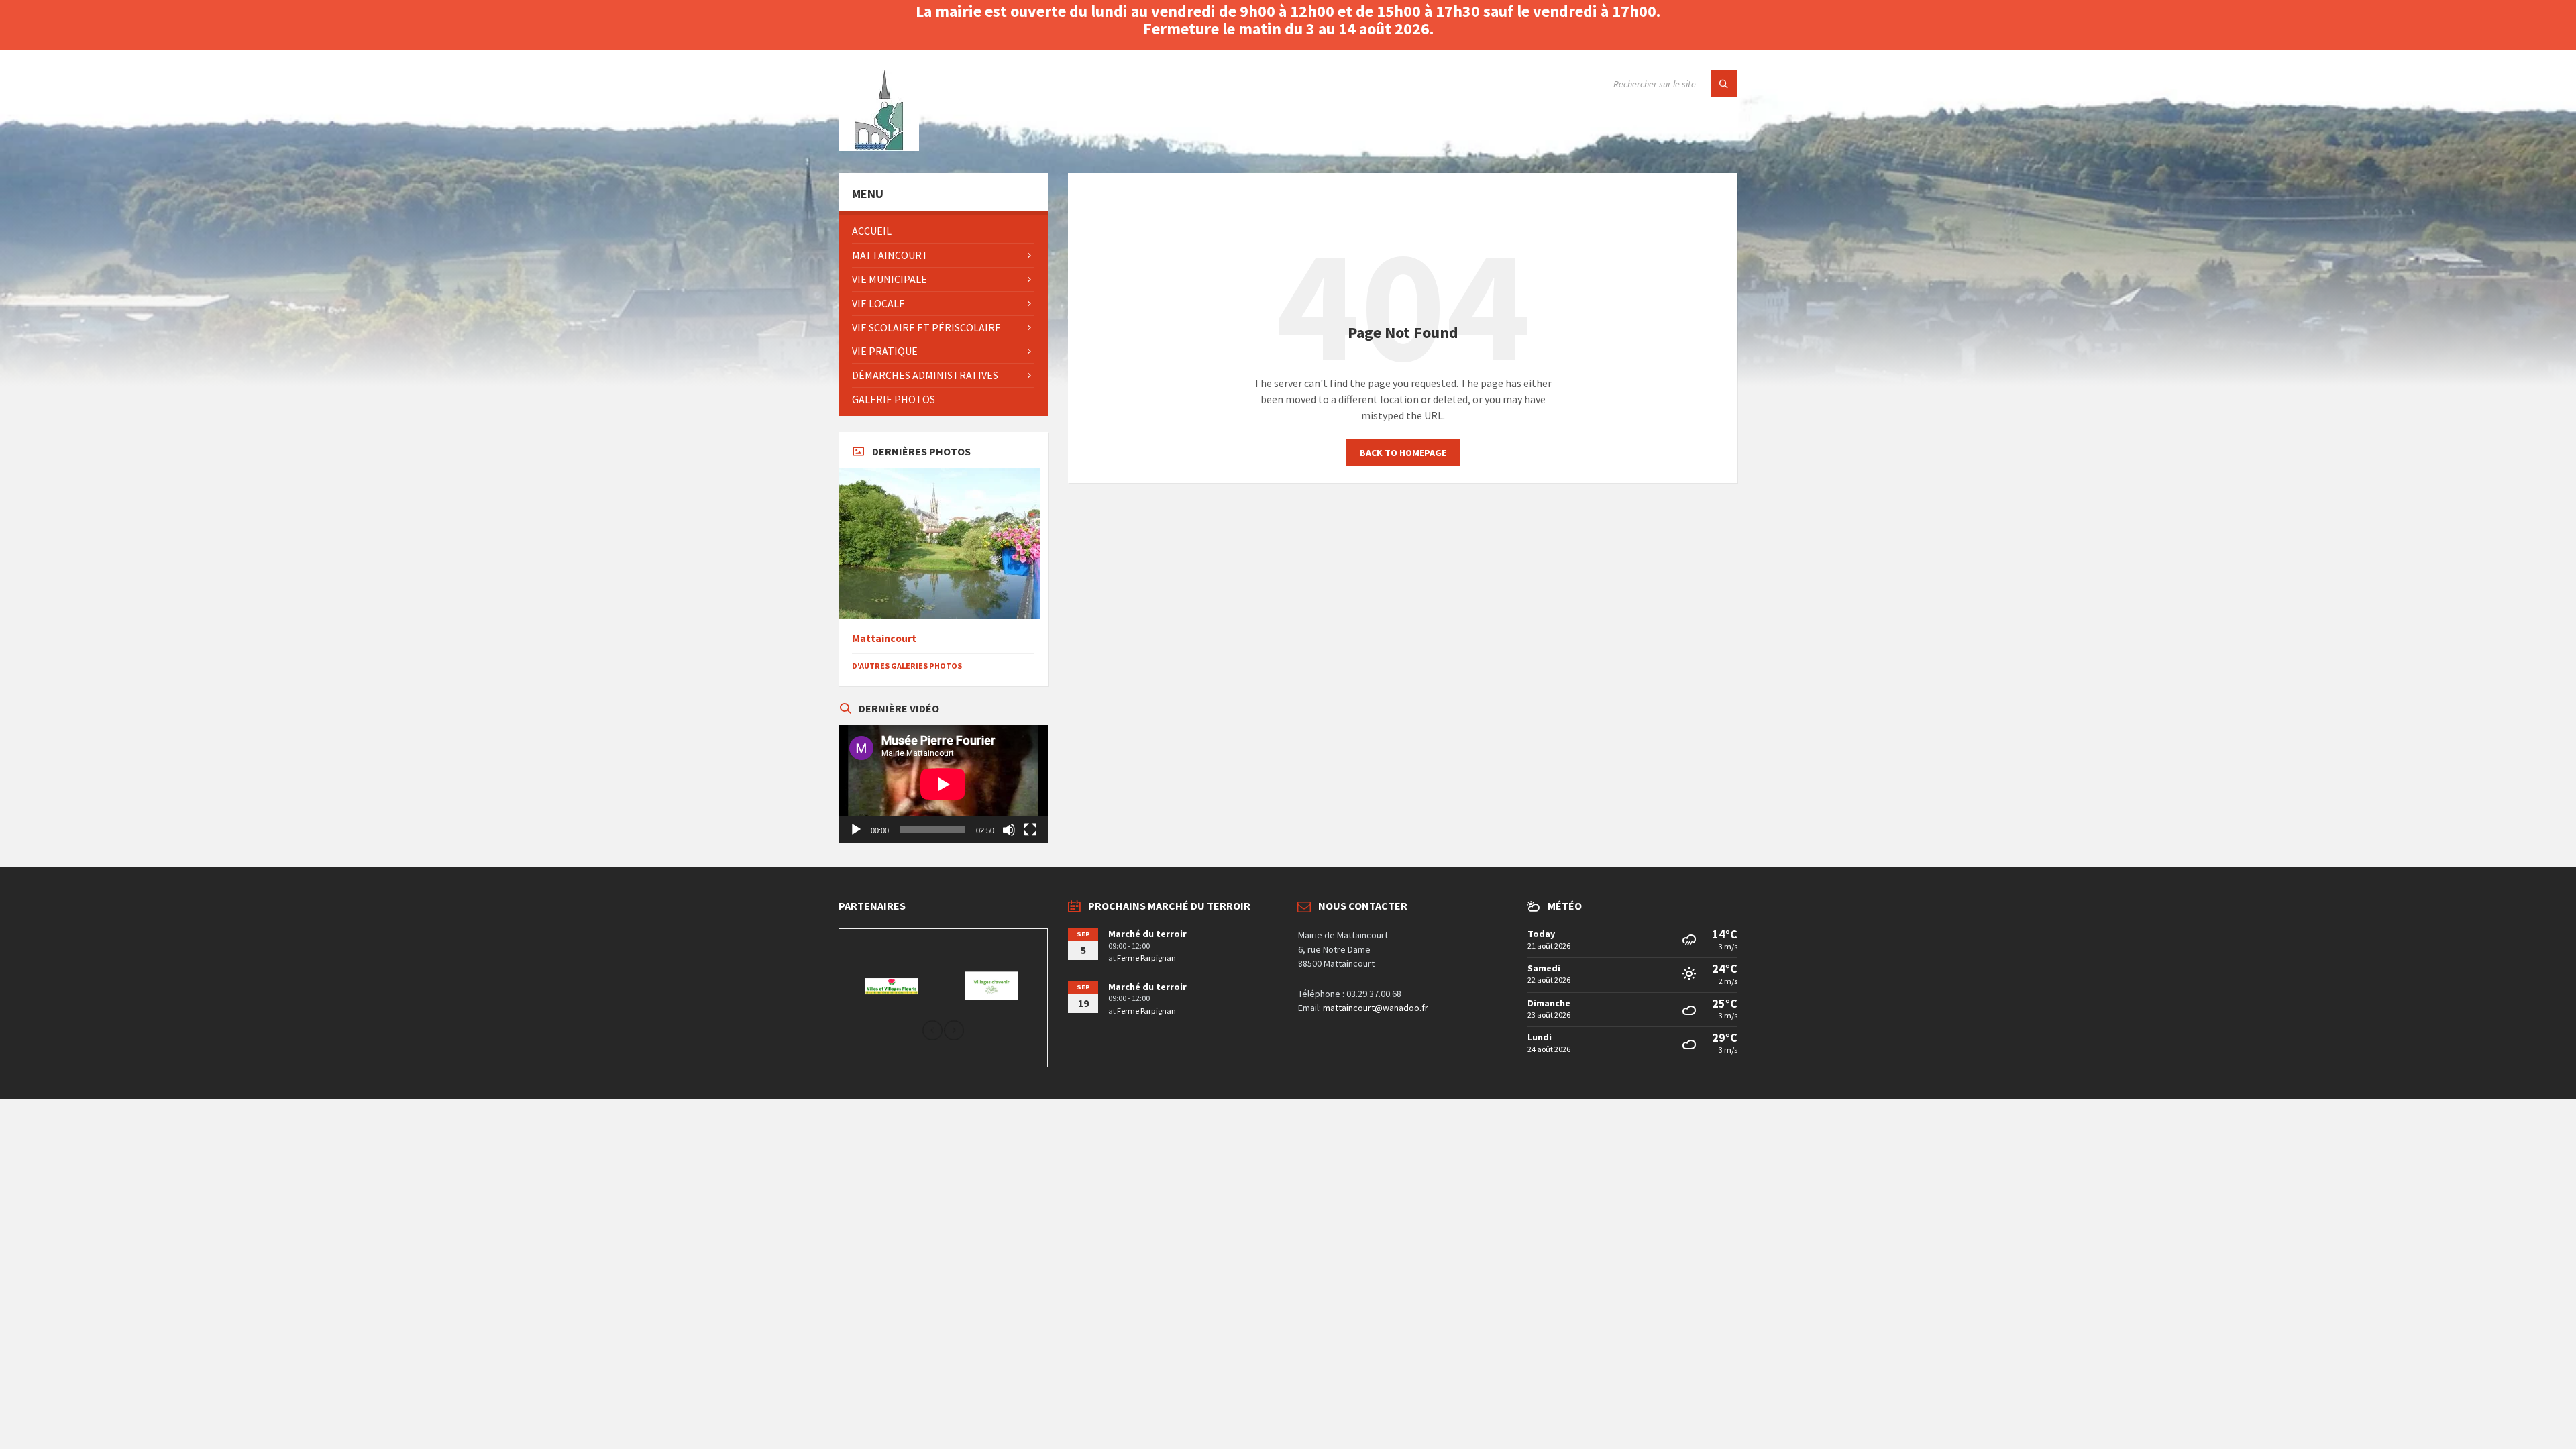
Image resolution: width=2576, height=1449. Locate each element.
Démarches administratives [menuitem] (925, 375)
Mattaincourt (884, 638)
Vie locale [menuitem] (878, 303)
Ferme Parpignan (1146, 958)
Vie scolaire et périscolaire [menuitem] (926, 327)
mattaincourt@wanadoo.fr (1376, 1008)
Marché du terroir (1147, 934)
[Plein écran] (1030, 830)
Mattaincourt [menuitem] (890, 255)
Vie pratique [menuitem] (885, 351)
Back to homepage (1403, 453)
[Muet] (1009, 830)
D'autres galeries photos (907, 666)
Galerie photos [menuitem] (894, 399)
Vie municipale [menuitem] (890, 279)
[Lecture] (856, 830)
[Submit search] (1724, 84)
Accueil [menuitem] (872, 231)
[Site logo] (879, 147)
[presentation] (932, 1031)
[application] (943, 784)
